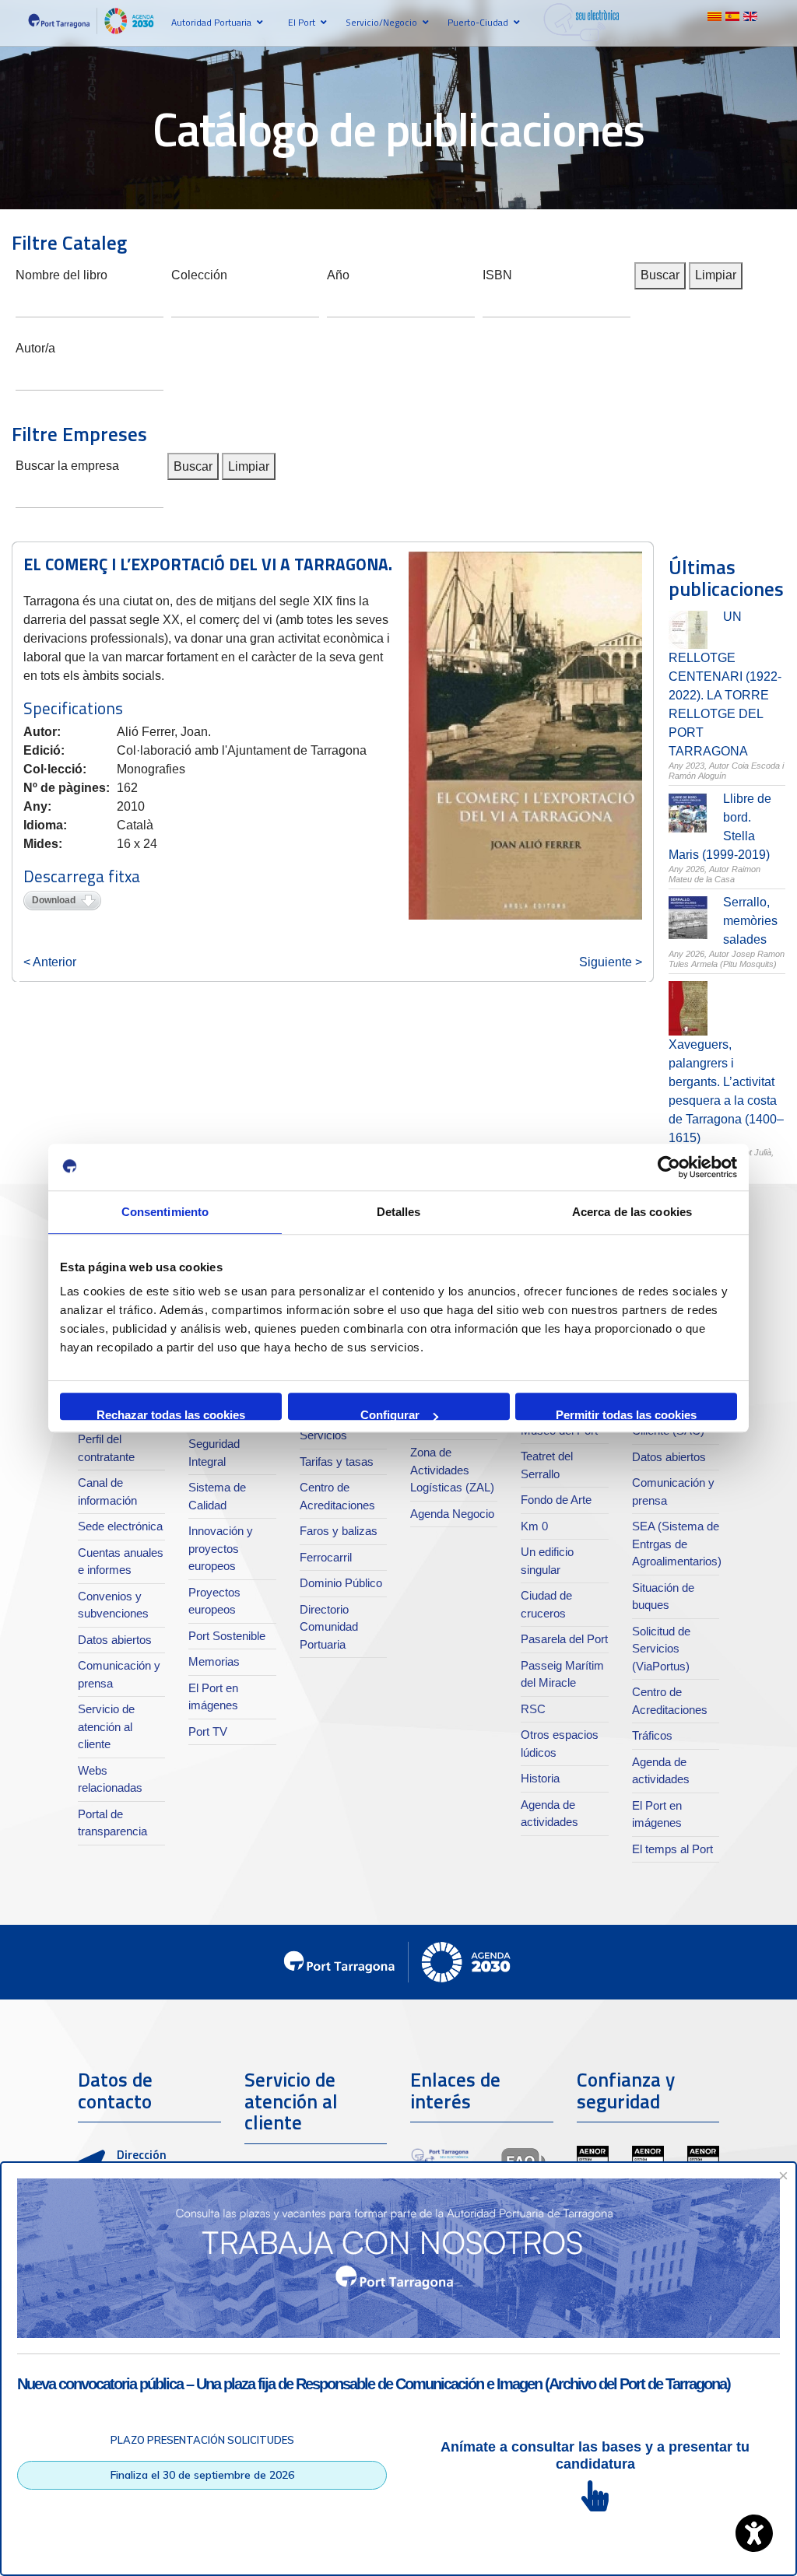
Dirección (142, 2154)
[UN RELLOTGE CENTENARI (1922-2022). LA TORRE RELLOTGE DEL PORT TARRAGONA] (688, 630)
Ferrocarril (326, 1557)
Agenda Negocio (452, 1514)
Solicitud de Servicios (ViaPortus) (661, 1649)
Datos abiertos (115, 1640)
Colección (199, 273)
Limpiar (716, 275)
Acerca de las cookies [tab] (632, 1212)
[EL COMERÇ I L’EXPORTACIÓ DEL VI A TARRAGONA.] (525, 736)
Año (338, 273)
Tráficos (652, 1735)
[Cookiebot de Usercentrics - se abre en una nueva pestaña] (669, 1167)
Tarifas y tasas (337, 1461)
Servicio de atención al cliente (106, 1726)
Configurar (390, 1414)
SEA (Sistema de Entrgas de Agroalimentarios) (677, 1544)
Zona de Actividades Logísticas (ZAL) (452, 1470)
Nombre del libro (61, 273)
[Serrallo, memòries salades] (688, 918)
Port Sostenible (227, 1636)
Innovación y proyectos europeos (221, 1548)
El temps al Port (672, 1849)
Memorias (214, 1661)
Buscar (660, 275)
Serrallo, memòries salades (750, 921)
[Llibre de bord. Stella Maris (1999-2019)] (688, 813)
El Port (302, 22)
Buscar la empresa (67, 464)
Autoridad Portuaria (211, 22)
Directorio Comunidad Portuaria (329, 1627)
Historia (540, 1778)
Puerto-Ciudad (478, 22)
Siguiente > (611, 962)
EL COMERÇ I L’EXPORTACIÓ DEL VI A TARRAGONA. (208, 564)
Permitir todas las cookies (626, 1414)
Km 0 (534, 1526)
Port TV (208, 1731)
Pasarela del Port (564, 1639)
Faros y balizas (339, 1531)
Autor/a (35, 347)
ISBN (497, 273)
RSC (533, 1709)
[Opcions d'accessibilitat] (754, 2533)
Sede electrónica (120, 1526)
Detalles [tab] (399, 1212)
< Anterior (50, 962)
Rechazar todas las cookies (171, 1414)
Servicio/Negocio (381, 22)
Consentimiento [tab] (165, 1212)
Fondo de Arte (556, 1500)
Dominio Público (341, 1583)
